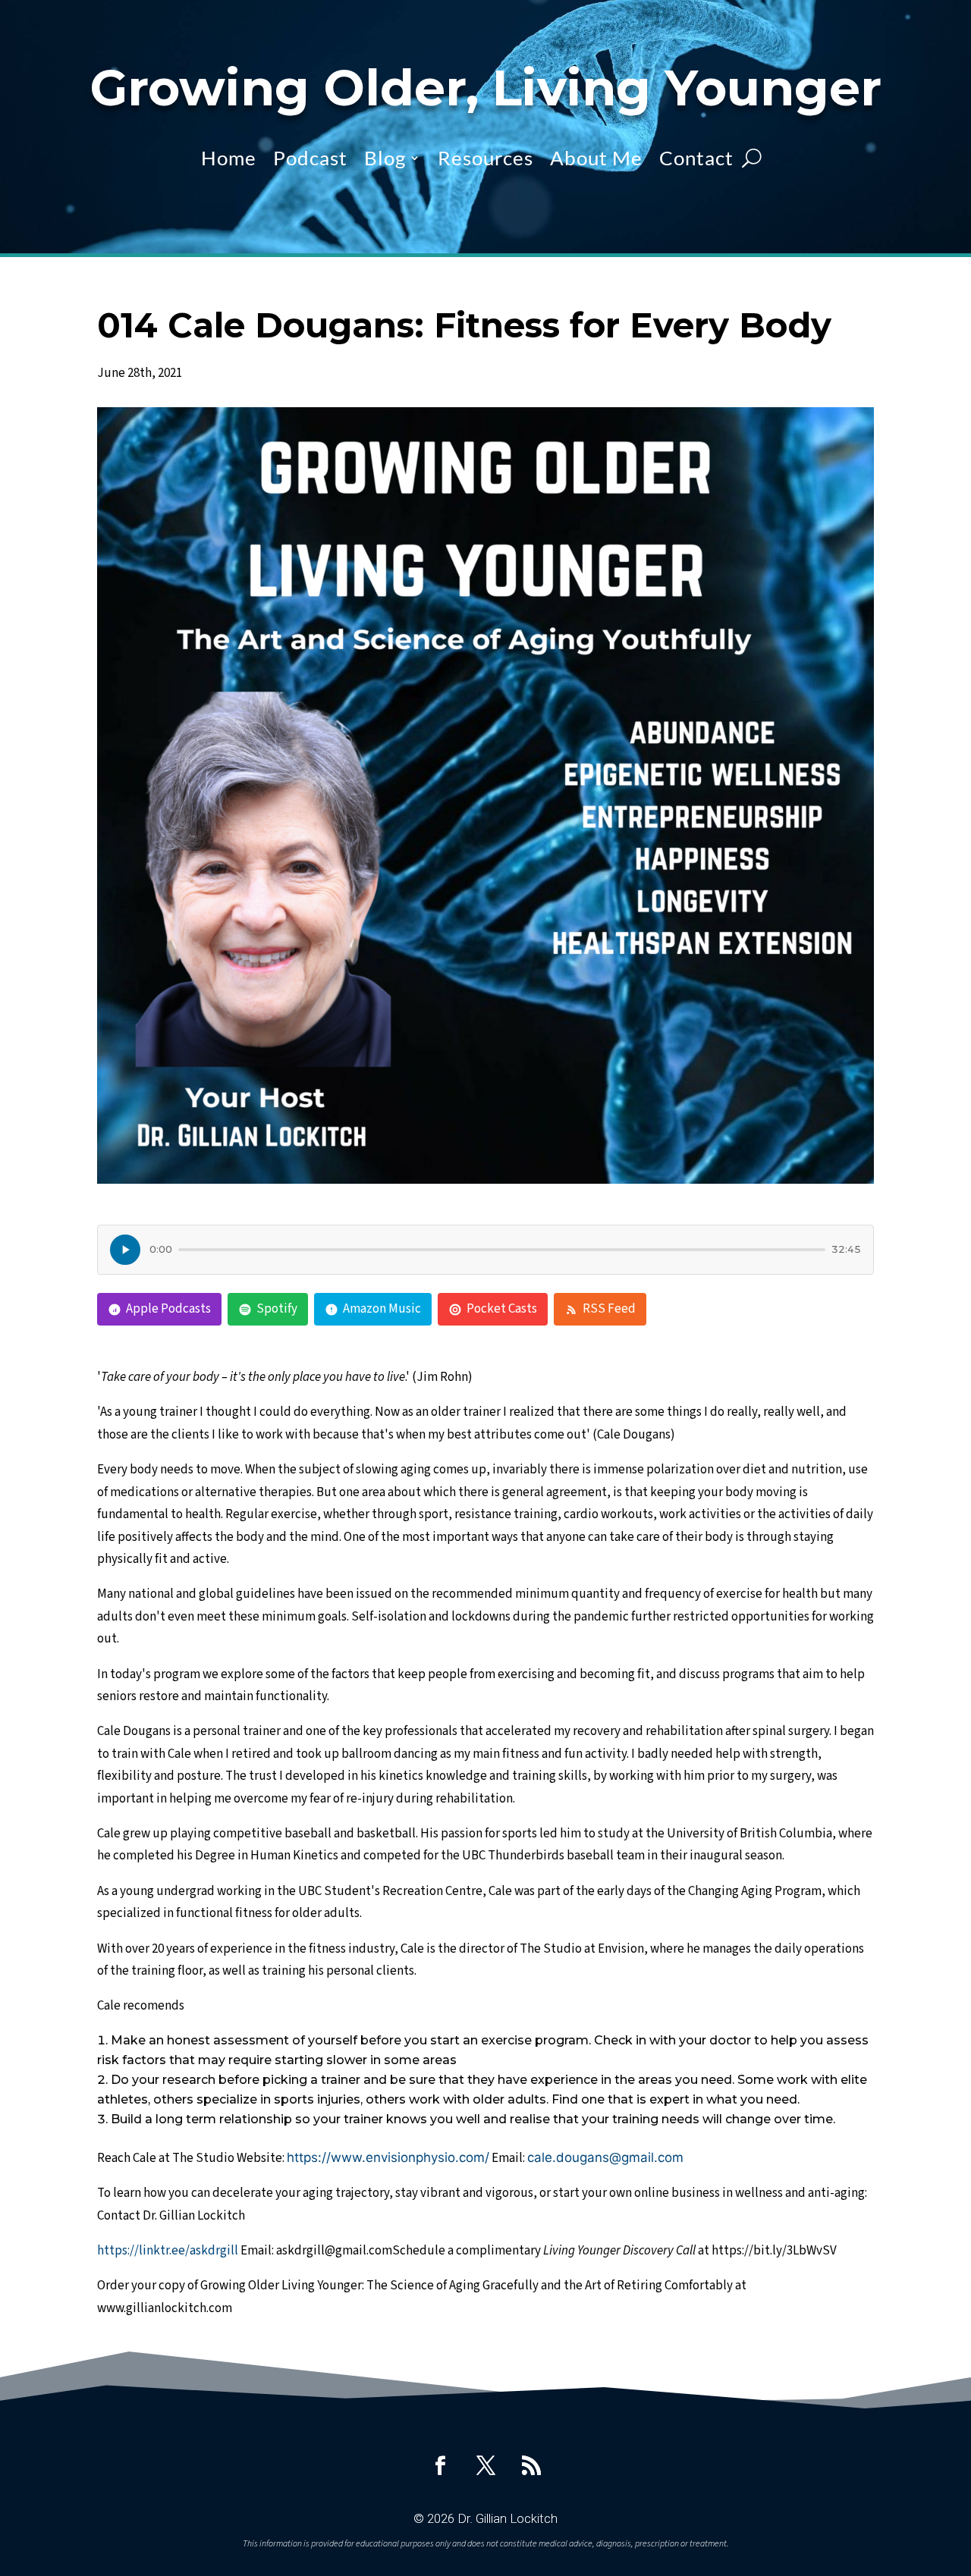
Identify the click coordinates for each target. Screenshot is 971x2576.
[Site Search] (752, 158)
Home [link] (229, 158)
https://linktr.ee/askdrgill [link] (168, 2251)
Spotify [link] (277, 1309)
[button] (956, 2466)
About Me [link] (596, 158)
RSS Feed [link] (609, 1309)
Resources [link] (485, 158)
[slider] (502, 1250)
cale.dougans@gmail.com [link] (605, 2157)
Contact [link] (696, 158)
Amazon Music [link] (382, 1309)
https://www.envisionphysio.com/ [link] (388, 2157)
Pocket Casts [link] (502, 1309)
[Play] (125, 1250)
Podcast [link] (310, 158)
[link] (440, 2465)
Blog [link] (385, 158)
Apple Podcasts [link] (168, 1309)
